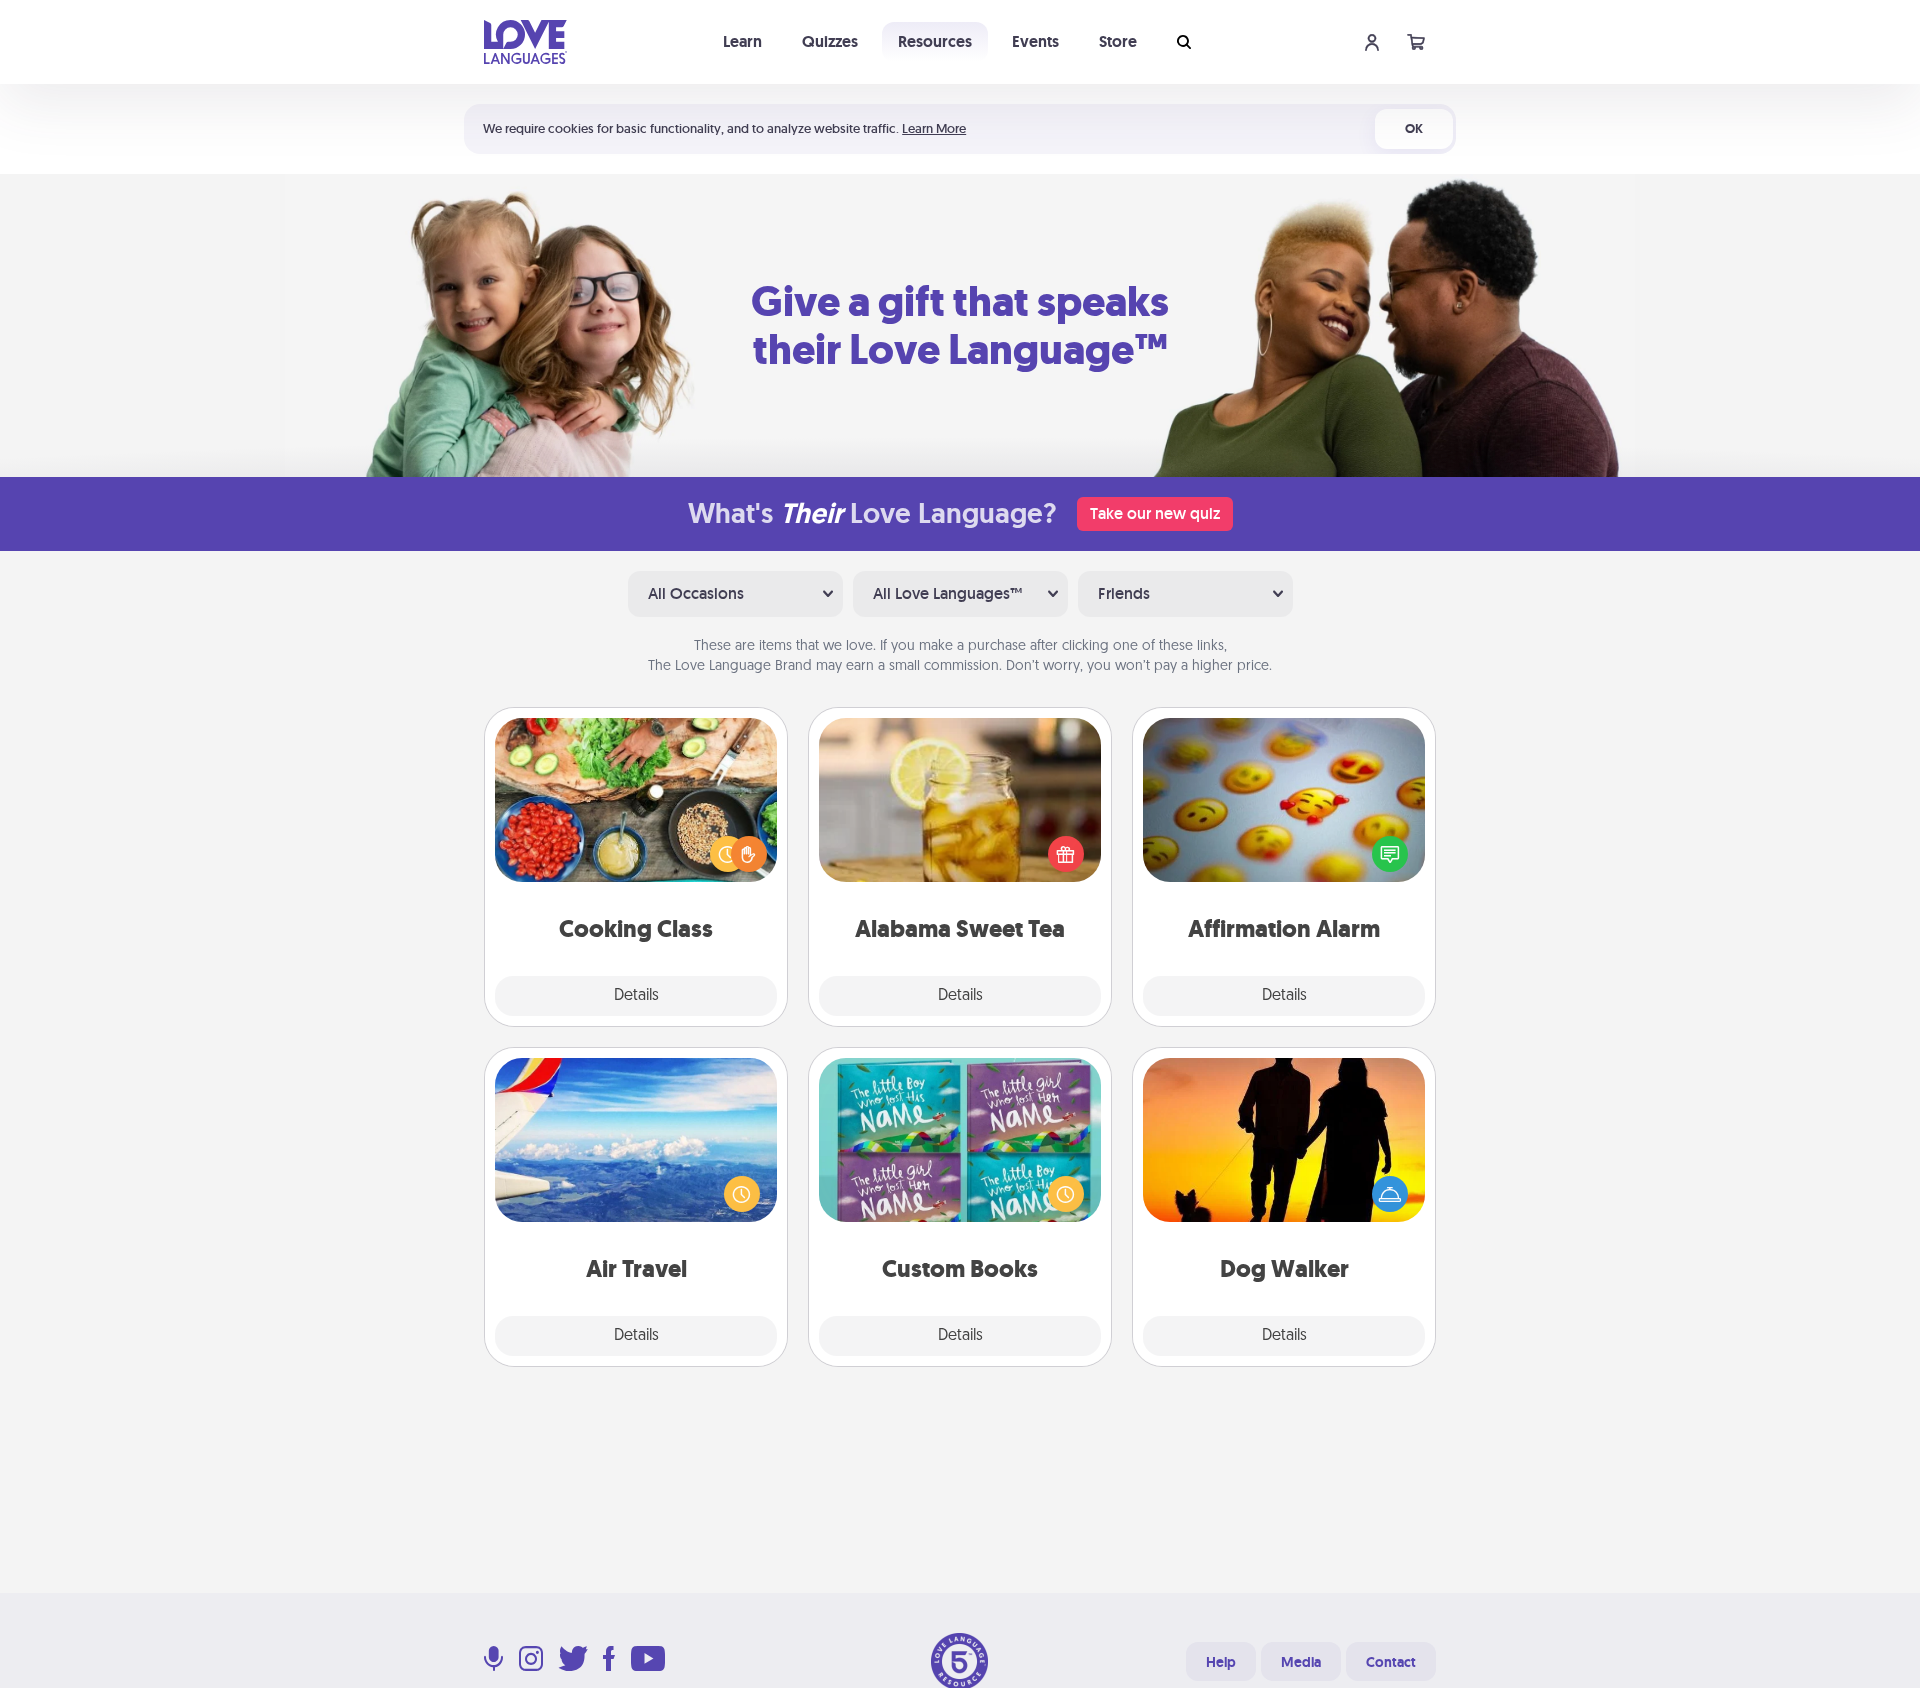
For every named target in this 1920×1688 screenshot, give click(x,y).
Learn (742, 41)
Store (1118, 41)
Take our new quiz (1155, 513)
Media (1301, 1662)
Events (1035, 41)
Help (1221, 1662)
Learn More (934, 128)
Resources (935, 41)
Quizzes (830, 41)
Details (636, 996)
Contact (1391, 1662)
